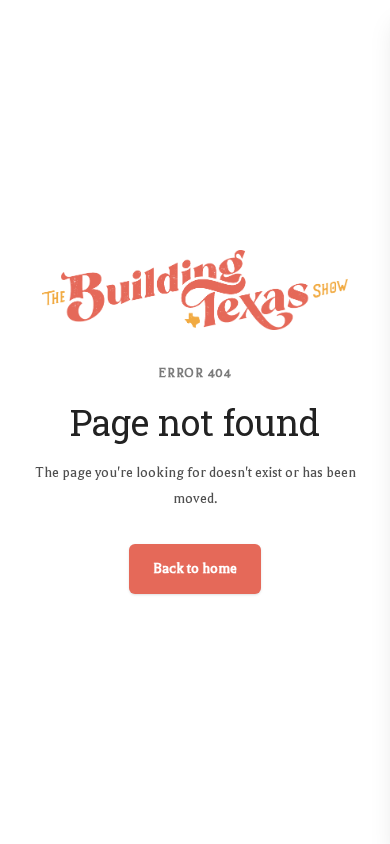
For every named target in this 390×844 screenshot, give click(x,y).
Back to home (195, 568)
